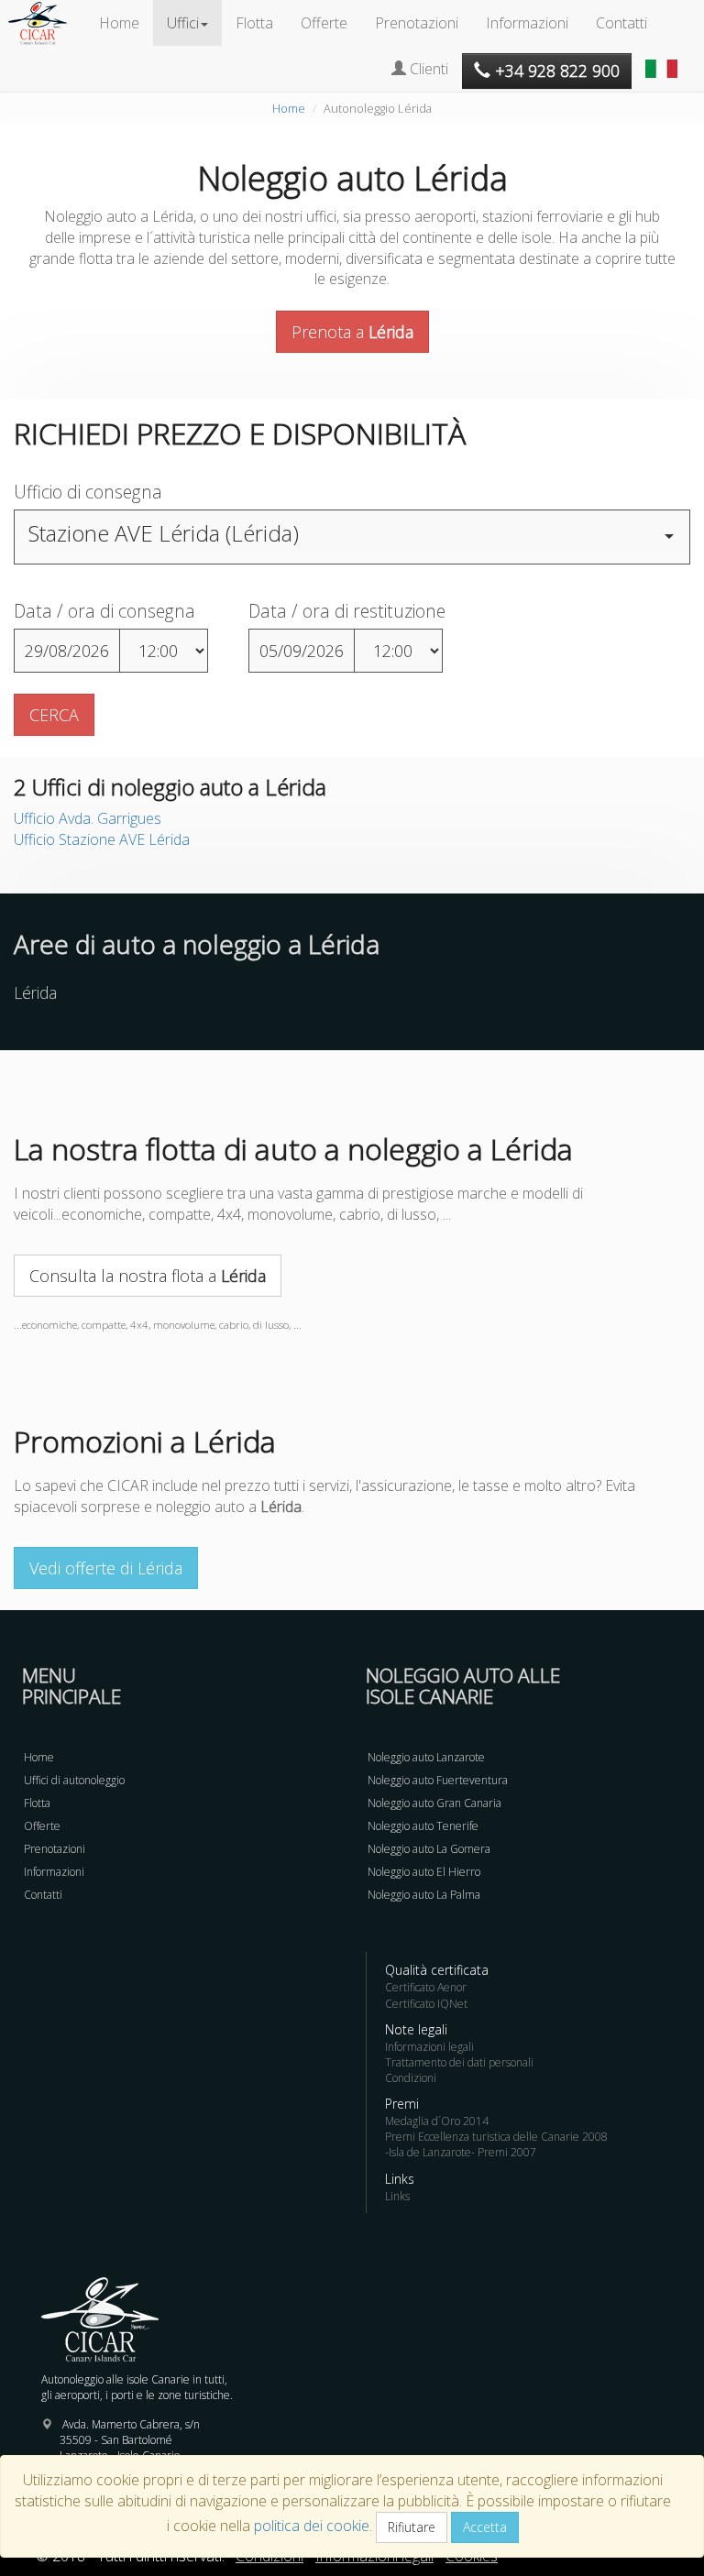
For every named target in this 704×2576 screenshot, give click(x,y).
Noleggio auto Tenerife (423, 1826)
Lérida (35, 992)
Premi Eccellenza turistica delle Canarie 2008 (496, 2137)
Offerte (324, 23)
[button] (664, 60)
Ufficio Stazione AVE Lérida (102, 839)
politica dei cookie (312, 2526)
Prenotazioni (417, 23)
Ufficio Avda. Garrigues (88, 818)
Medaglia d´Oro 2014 (437, 2121)
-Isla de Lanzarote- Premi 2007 (461, 2152)
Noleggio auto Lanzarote (426, 1757)
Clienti (427, 69)
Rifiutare (412, 2527)
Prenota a (352, 332)
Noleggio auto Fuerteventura (438, 1780)
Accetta (485, 2527)
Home (119, 23)
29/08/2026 (67, 651)
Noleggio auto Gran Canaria (434, 1803)
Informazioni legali (429, 2047)
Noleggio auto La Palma (424, 1895)
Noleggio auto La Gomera (429, 1849)
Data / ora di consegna (104, 611)
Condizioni (411, 2078)
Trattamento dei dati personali (459, 2062)
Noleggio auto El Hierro (424, 1872)
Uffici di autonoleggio (74, 1780)
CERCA (54, 715)
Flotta (254, 23)
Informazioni (527, 23)
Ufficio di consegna (88, 492)
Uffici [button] (183, 23)
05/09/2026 (302, 651)
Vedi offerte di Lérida (106, 1568)
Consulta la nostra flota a (148, 1276)
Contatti (621, 23)
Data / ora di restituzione (347, 611)
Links (397, 2196)
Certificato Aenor (426, 1987)
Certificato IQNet (426, 2004)
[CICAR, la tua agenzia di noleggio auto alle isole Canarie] (47, 23)
